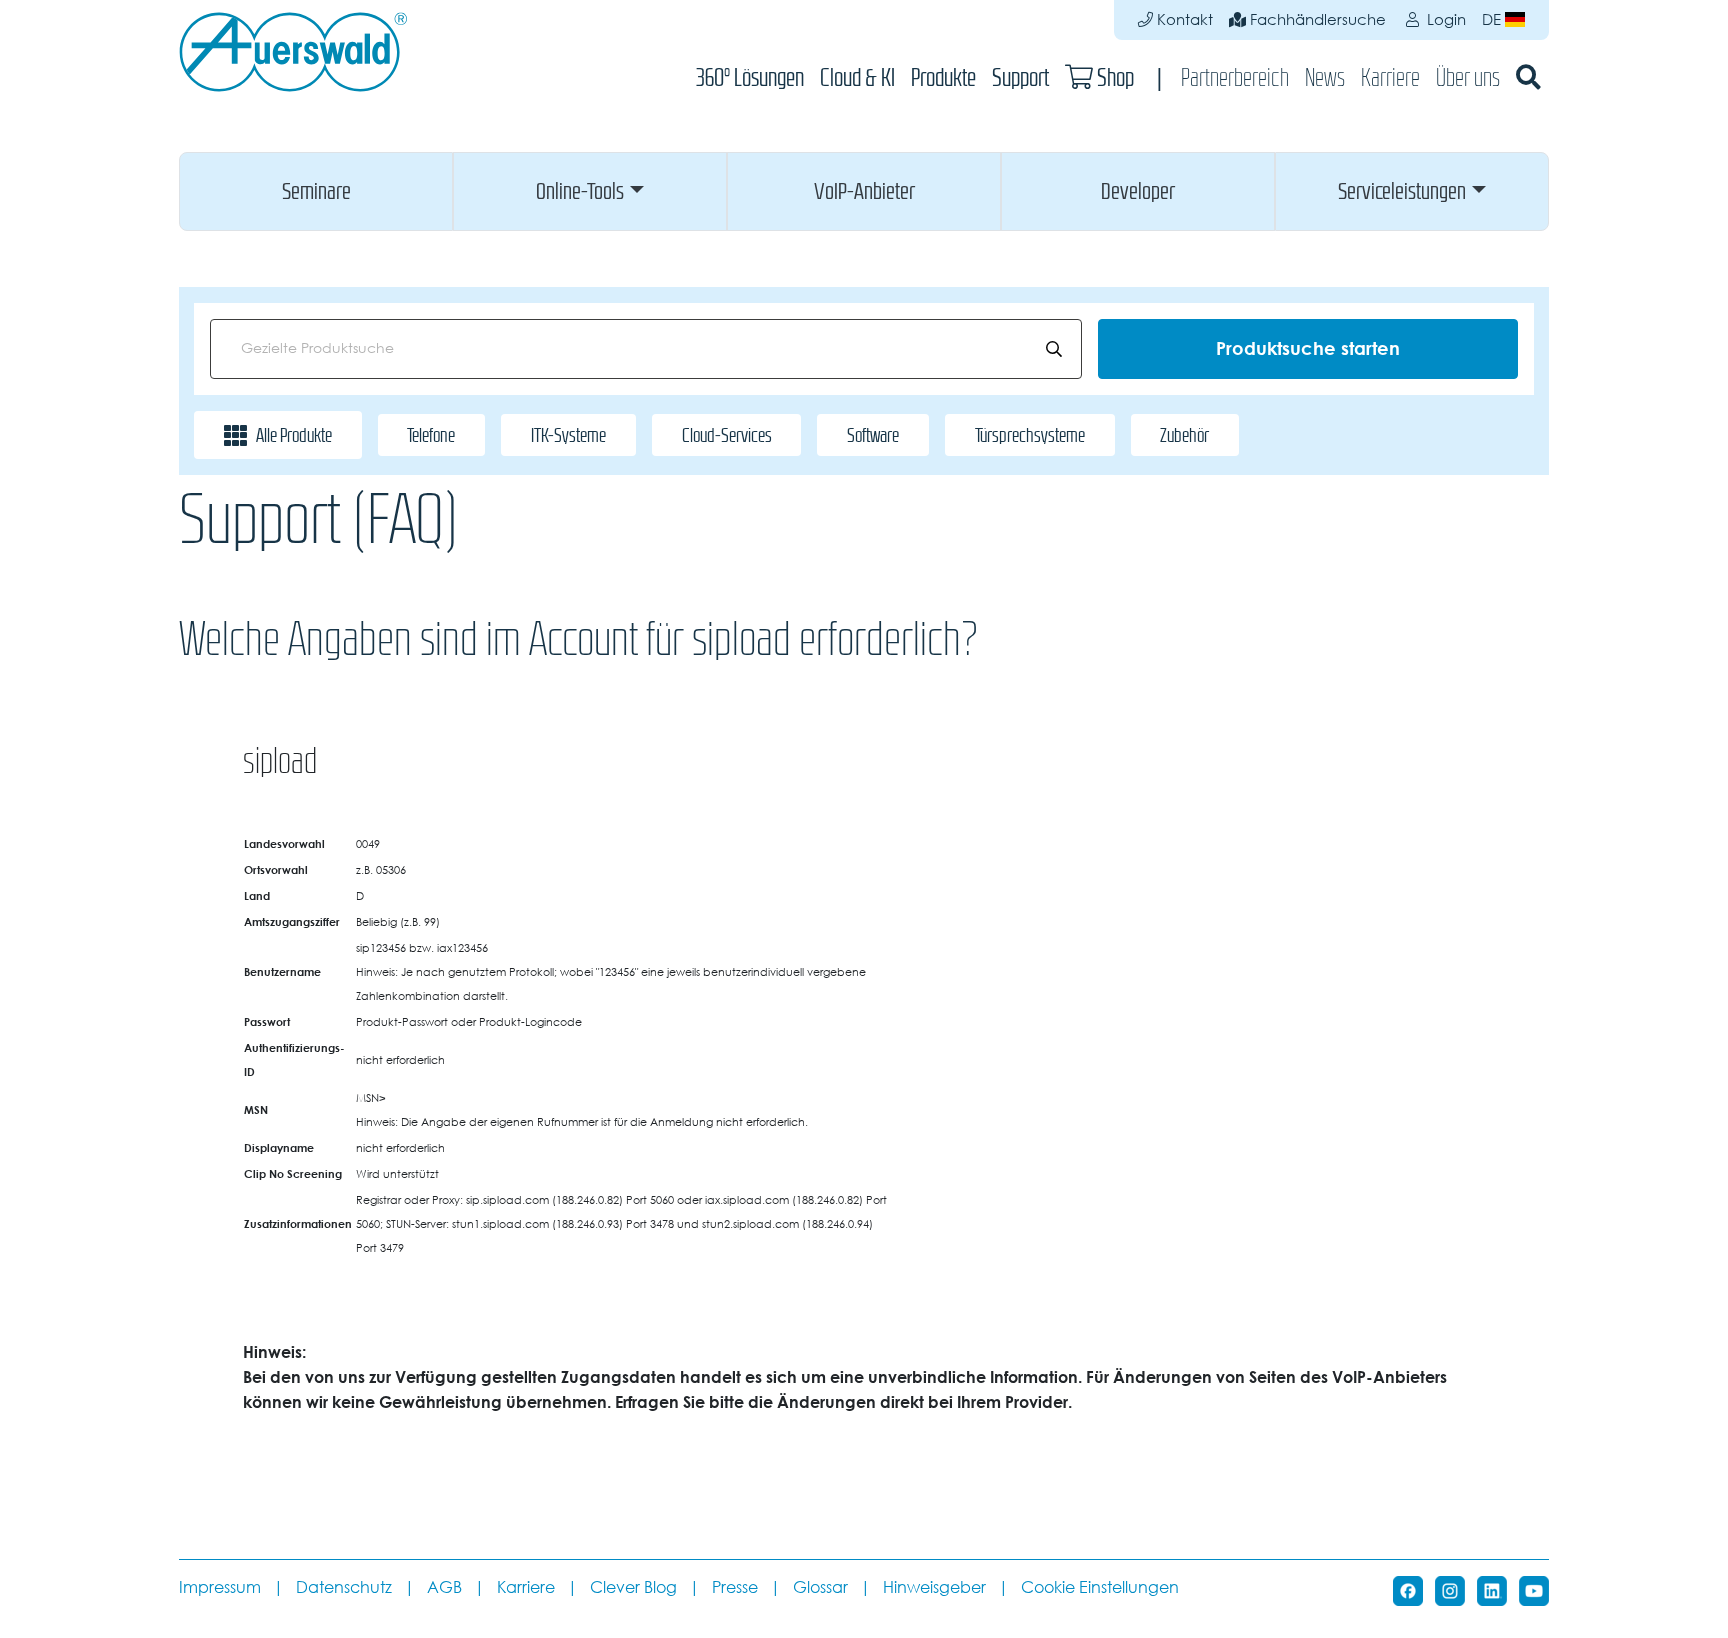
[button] (316, 191)
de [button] (1493, 19)
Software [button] (873, 435)
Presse (735, 1587)
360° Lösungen (750, 77)
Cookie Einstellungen (1100, 1587)
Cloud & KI (857, 77)
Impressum (220, 1587)
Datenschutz (344, 1587)
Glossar (820, 1587)
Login (1444, 19)
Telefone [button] (431, 435)
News (1325, 77)
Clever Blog (633, 1587)
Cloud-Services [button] (727, 435)
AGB (444, 1587)
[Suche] (1528, 77)
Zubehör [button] (1184, 435)
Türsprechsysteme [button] (1030, 435)
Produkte (943, 77)
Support (1020, 77)
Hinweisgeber (934, 1587)
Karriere (1390, 77)
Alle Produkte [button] (294, 435)
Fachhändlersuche (1316, 19)
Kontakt (1183, 19)
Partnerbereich (1235, 77)
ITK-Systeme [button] (568, 435)
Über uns (1468, 77)
